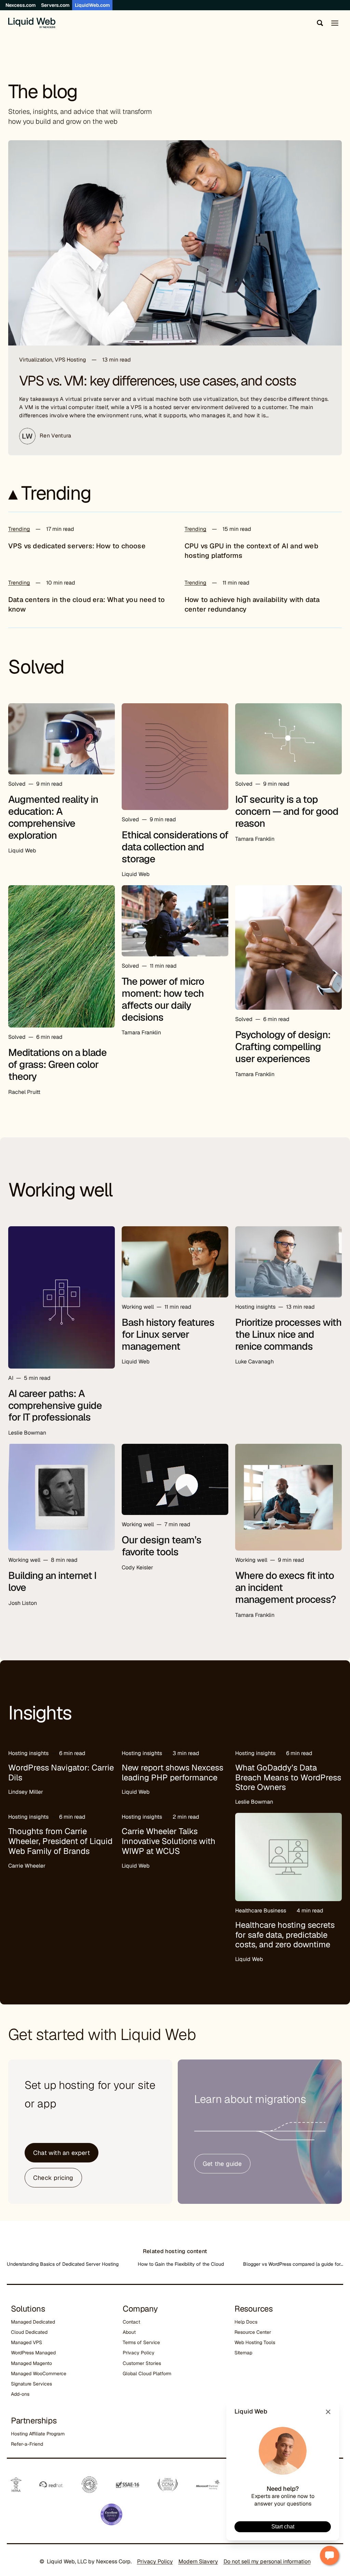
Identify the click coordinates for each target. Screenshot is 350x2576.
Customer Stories (142, 2363)
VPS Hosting (70, 360)
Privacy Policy (139, 2353)
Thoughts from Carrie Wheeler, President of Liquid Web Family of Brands (60, 1841)
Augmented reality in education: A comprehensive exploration (53, 817)
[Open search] (319, 23)
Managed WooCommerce (39, 2374)
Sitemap (243, 2353)
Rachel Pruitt (24, 1092)
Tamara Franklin (255, 839)
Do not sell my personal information (267, 2561)
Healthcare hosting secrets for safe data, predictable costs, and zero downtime (285, 1935)
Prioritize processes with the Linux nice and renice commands (288, 1334)
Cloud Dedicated (29, 2332)
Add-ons (20, 2394)
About (129, 2332)
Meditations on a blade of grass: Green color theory (57, 1064)
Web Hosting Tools (255, 2342)
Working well (138, 1307)
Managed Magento (31, 2363)
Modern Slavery (198, 2561)
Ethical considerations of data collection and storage (175, 847)
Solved (17, 784)
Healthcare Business (261, 1911)
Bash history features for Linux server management (168, 1334)
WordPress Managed (33, 2353)
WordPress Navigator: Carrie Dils (61, 1773)
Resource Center (253, 2332)
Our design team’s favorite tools (161, 1546)
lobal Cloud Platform (149, 2374)
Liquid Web (22, 851)
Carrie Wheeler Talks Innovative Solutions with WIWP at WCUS (169, 1841)
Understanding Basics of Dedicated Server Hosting (63, 2264)
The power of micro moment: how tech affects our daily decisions (163, 999)
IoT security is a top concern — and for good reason (287, 811)
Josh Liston (23, 1603)
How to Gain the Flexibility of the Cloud (181, 2264)
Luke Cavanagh (254, 1362)
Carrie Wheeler (27, 1866)
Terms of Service (141, 2342)
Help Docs (246, 2322)
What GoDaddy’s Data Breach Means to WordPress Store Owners (288, 1777)
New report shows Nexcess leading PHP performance (172, 1773)
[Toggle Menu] (335, 23)
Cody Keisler (137, 1567)
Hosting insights (255, 1307)
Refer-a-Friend (27, 2444)
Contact (131, 2322)
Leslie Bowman (27, 1433)
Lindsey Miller (26, 1792)
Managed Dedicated (33, 2322)
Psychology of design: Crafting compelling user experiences (283, 1047)
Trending (19, 529)
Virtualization (36, 360)
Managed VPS (26, 2342)
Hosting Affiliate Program (38, 2434)
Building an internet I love (52, 1581)
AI (11, 1378)
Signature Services (31, 2384)
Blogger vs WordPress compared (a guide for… (293, 2264)
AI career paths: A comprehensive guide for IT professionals (55, 1405)
